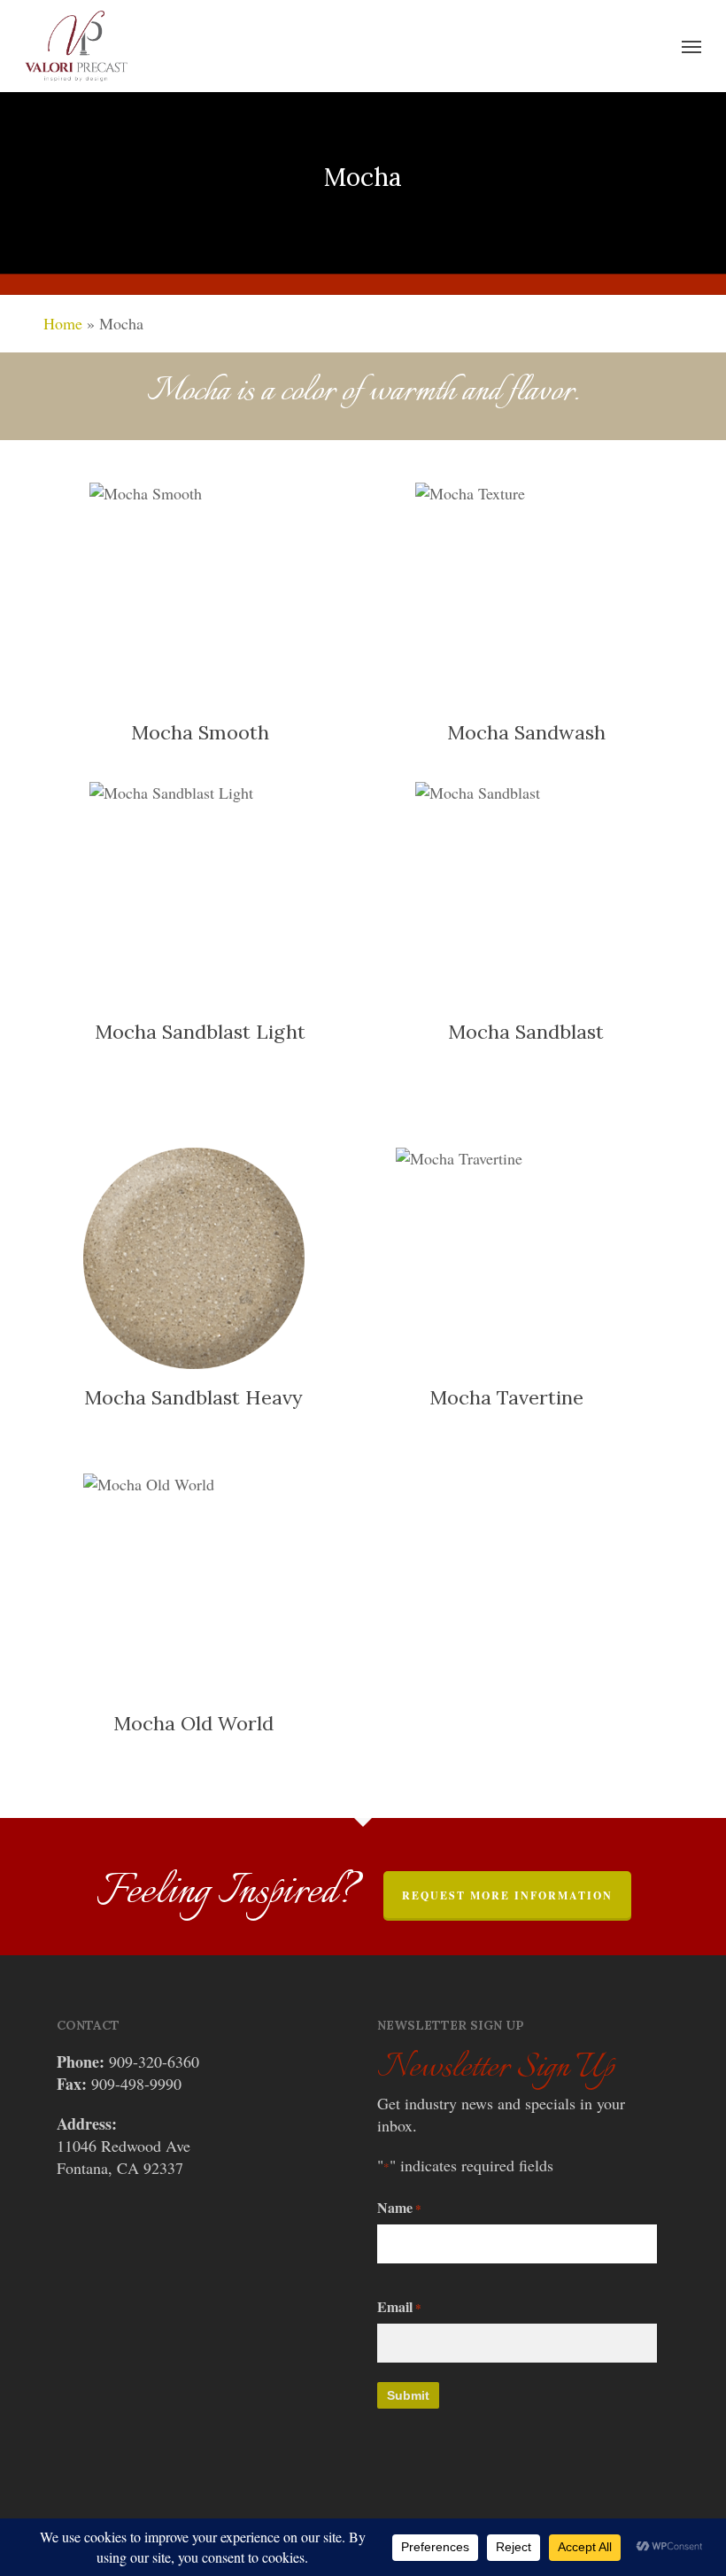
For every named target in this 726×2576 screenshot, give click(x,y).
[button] (691, 46)
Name (399, 2207)
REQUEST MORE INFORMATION (507, 1895)
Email (399, 2306)
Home (63, 323)
